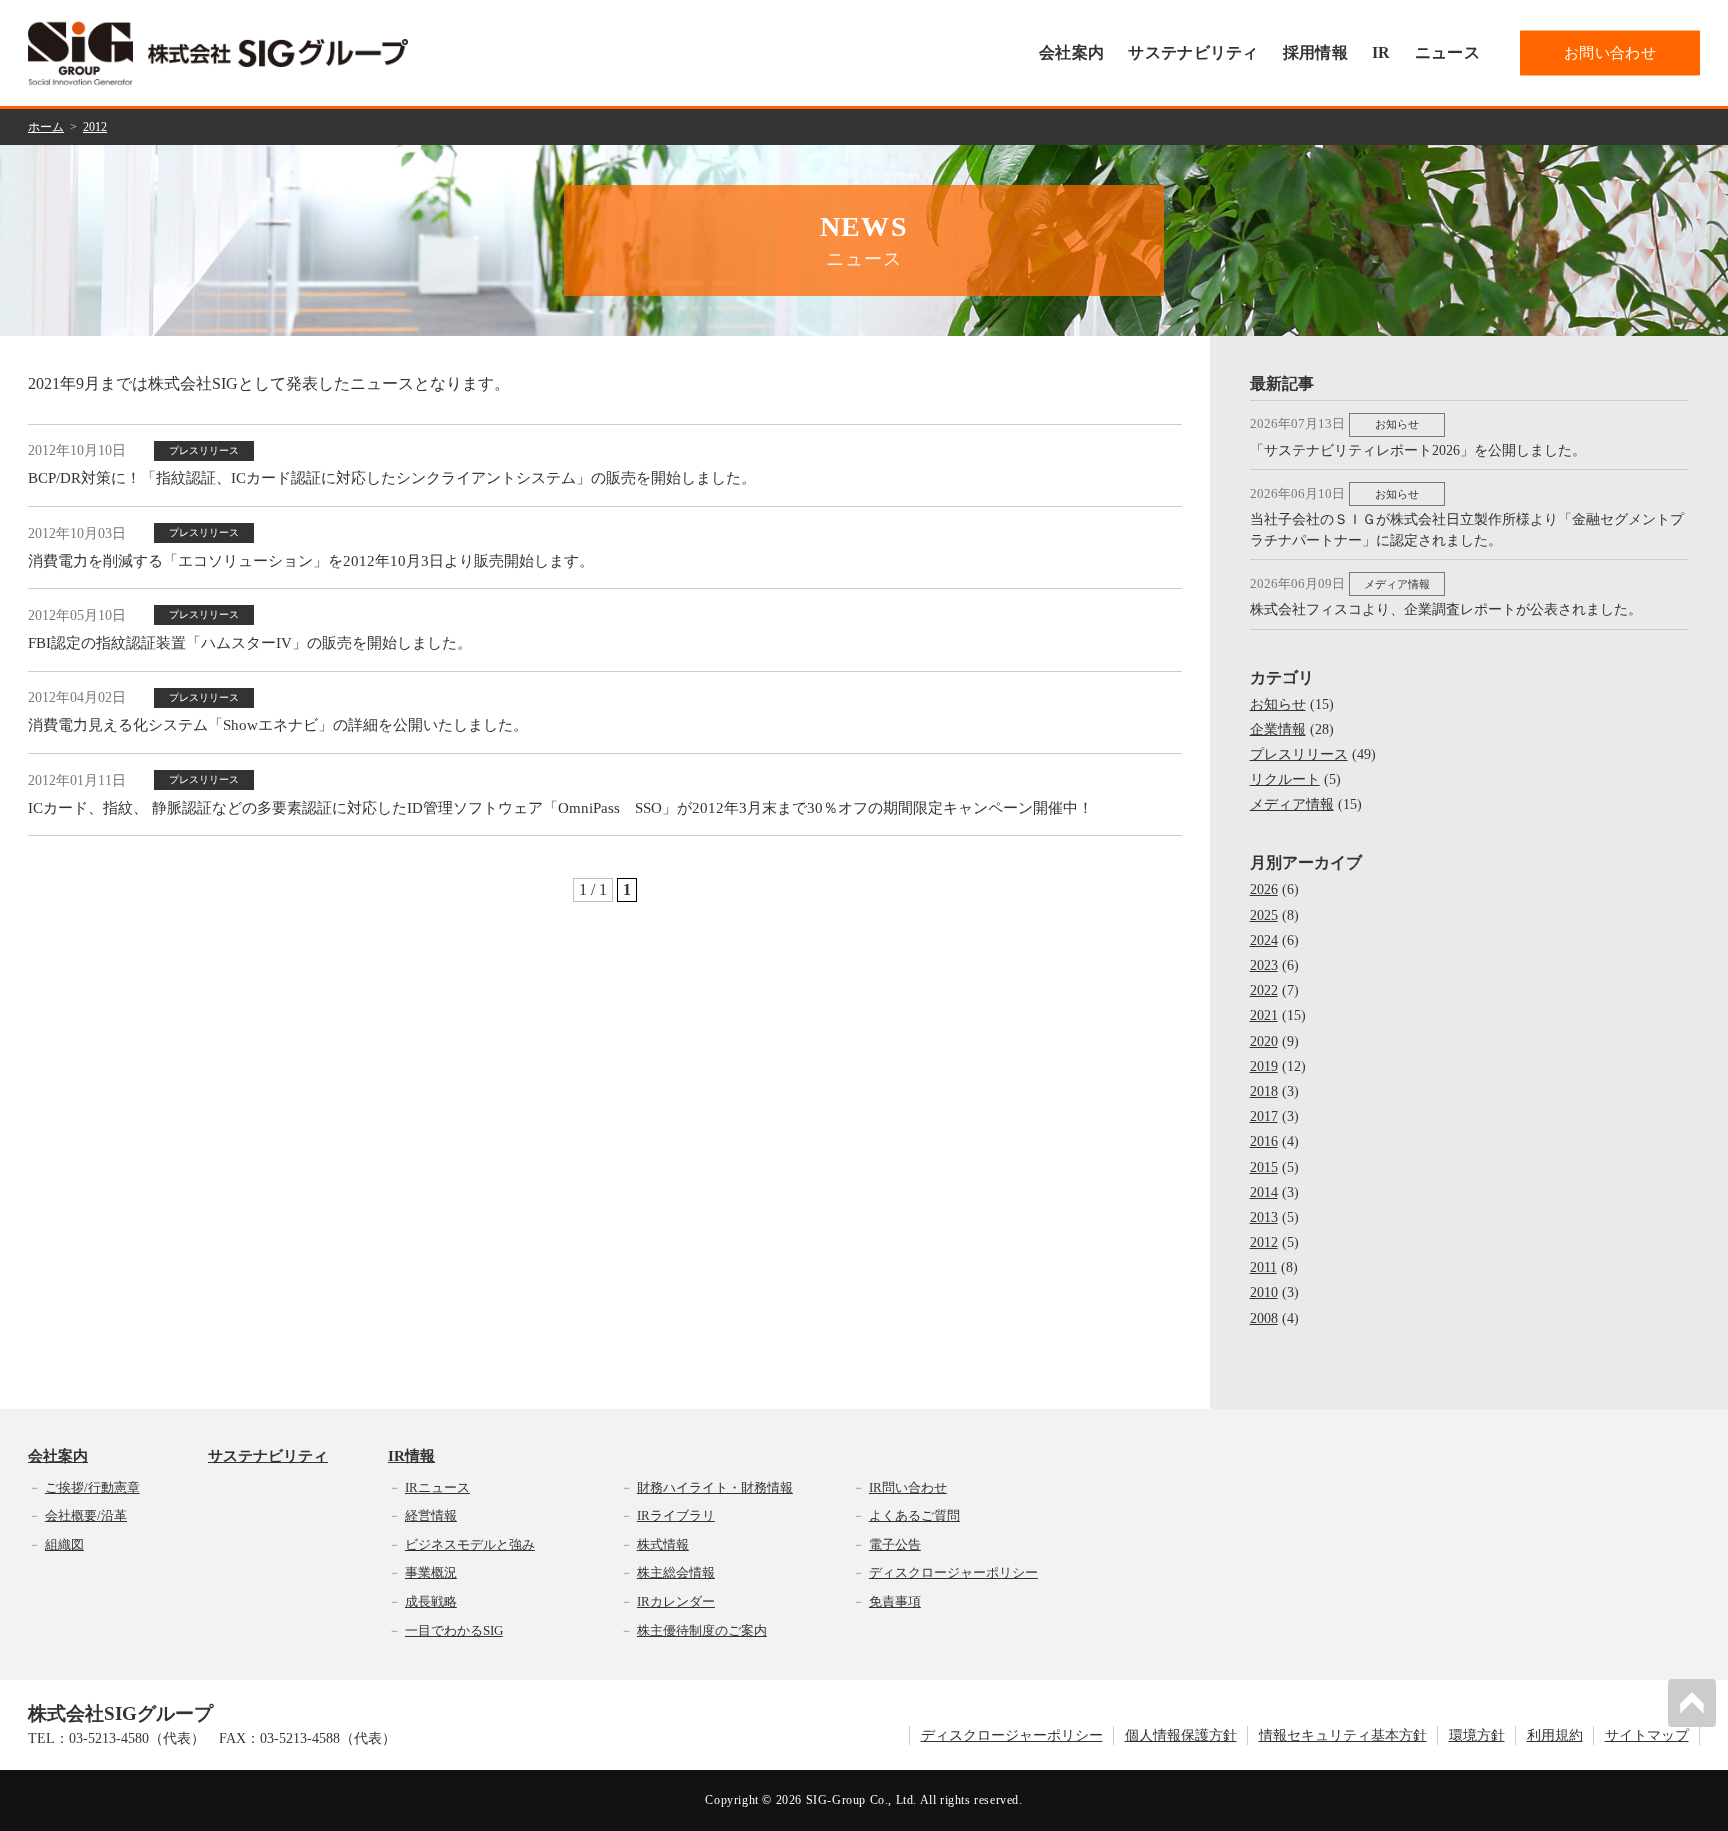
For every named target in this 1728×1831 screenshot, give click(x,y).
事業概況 (431, 1572)
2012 (95, 127)
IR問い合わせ (908, 1487)
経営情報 (431, 1515)
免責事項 (895, 1601)
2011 (1263, 1267)
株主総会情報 (676, 1572)
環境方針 (1477, 1736)
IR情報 (411, 1456)
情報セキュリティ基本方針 (1343, 1736)
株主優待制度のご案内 (702, 1630)
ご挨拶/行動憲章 (92, 1487)
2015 (1264, 1167)
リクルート (1285, 779)
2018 (1264, 1091)
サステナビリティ (1193, 52)
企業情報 (1278, 729)
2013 (1264, 1217)
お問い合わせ (1610, 53)
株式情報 (663, 1544)
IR (1381, 52)
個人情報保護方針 (1181, 1736)
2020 (1264, 1041)
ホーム (46, 127)
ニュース (1447, 52)
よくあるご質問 (914, 1515)
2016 (1264, 1141)
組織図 (64, 1544)
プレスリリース (1299, 754)
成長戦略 (431, 1601)
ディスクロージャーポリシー (953, 1572)
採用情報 (1315, 52)
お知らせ (1278, 704)
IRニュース (437, 1487)
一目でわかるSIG (454, 1630)
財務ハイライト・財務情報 (715, 1487)
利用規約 (1555, 1736)
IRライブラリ (676, 1515)
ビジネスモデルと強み (470, 1544)
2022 (1264, 990)
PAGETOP (1692, 1703)
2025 (1264, 915)
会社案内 (1071, 52)
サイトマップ (1647, 1736)
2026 (1264, 889)
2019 (1264, 1066)
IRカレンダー (676, 1601)
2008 (1264, 1318)
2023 (1264, 965)
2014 (1264, 1192)
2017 (1264, 1116)
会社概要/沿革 (86, 1515)
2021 (1264, 1015)
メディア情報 (1292, 804)
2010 (1264, 1292)
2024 (1264, 940)
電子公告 (895, 1544)
